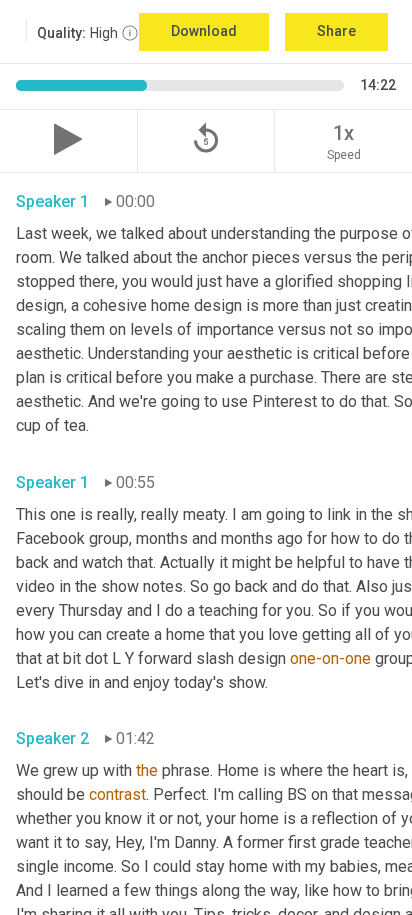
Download (204, 31)
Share (336, 31)
